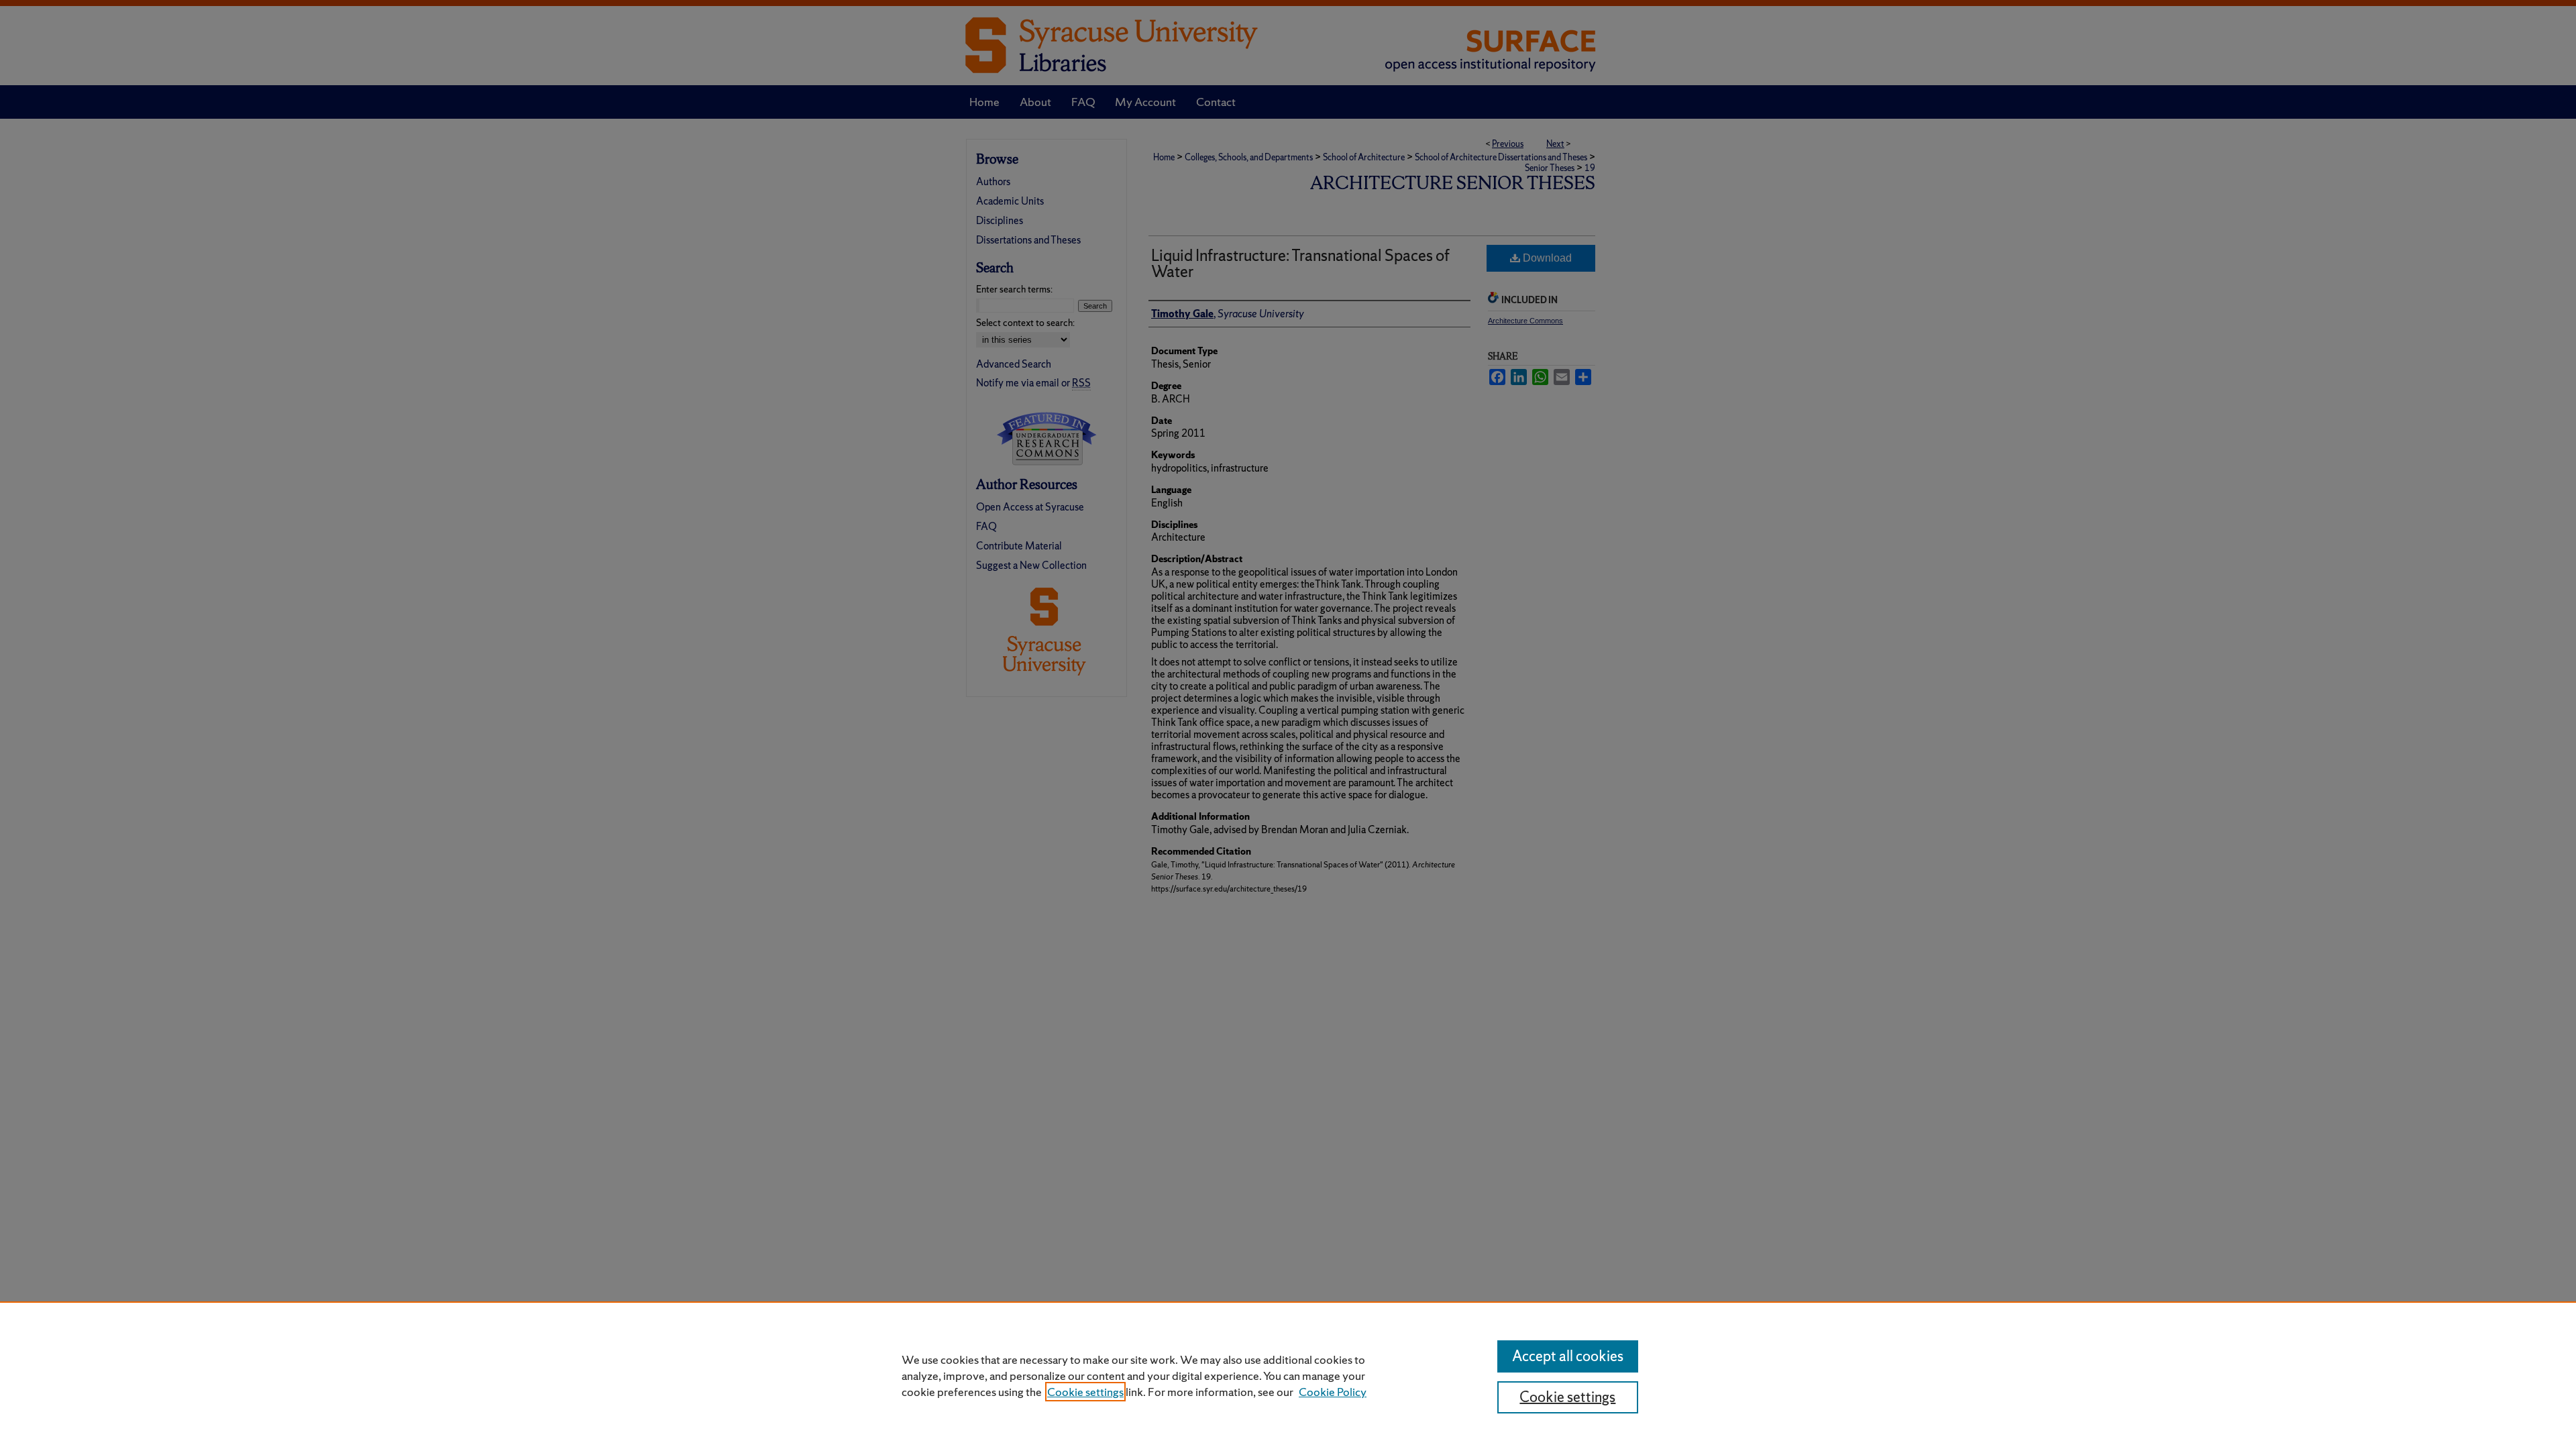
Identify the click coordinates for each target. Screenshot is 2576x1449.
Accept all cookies (1568, 1356)
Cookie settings (1085, 1392)
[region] (1288, 1375)
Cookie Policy (1333, 1392)
